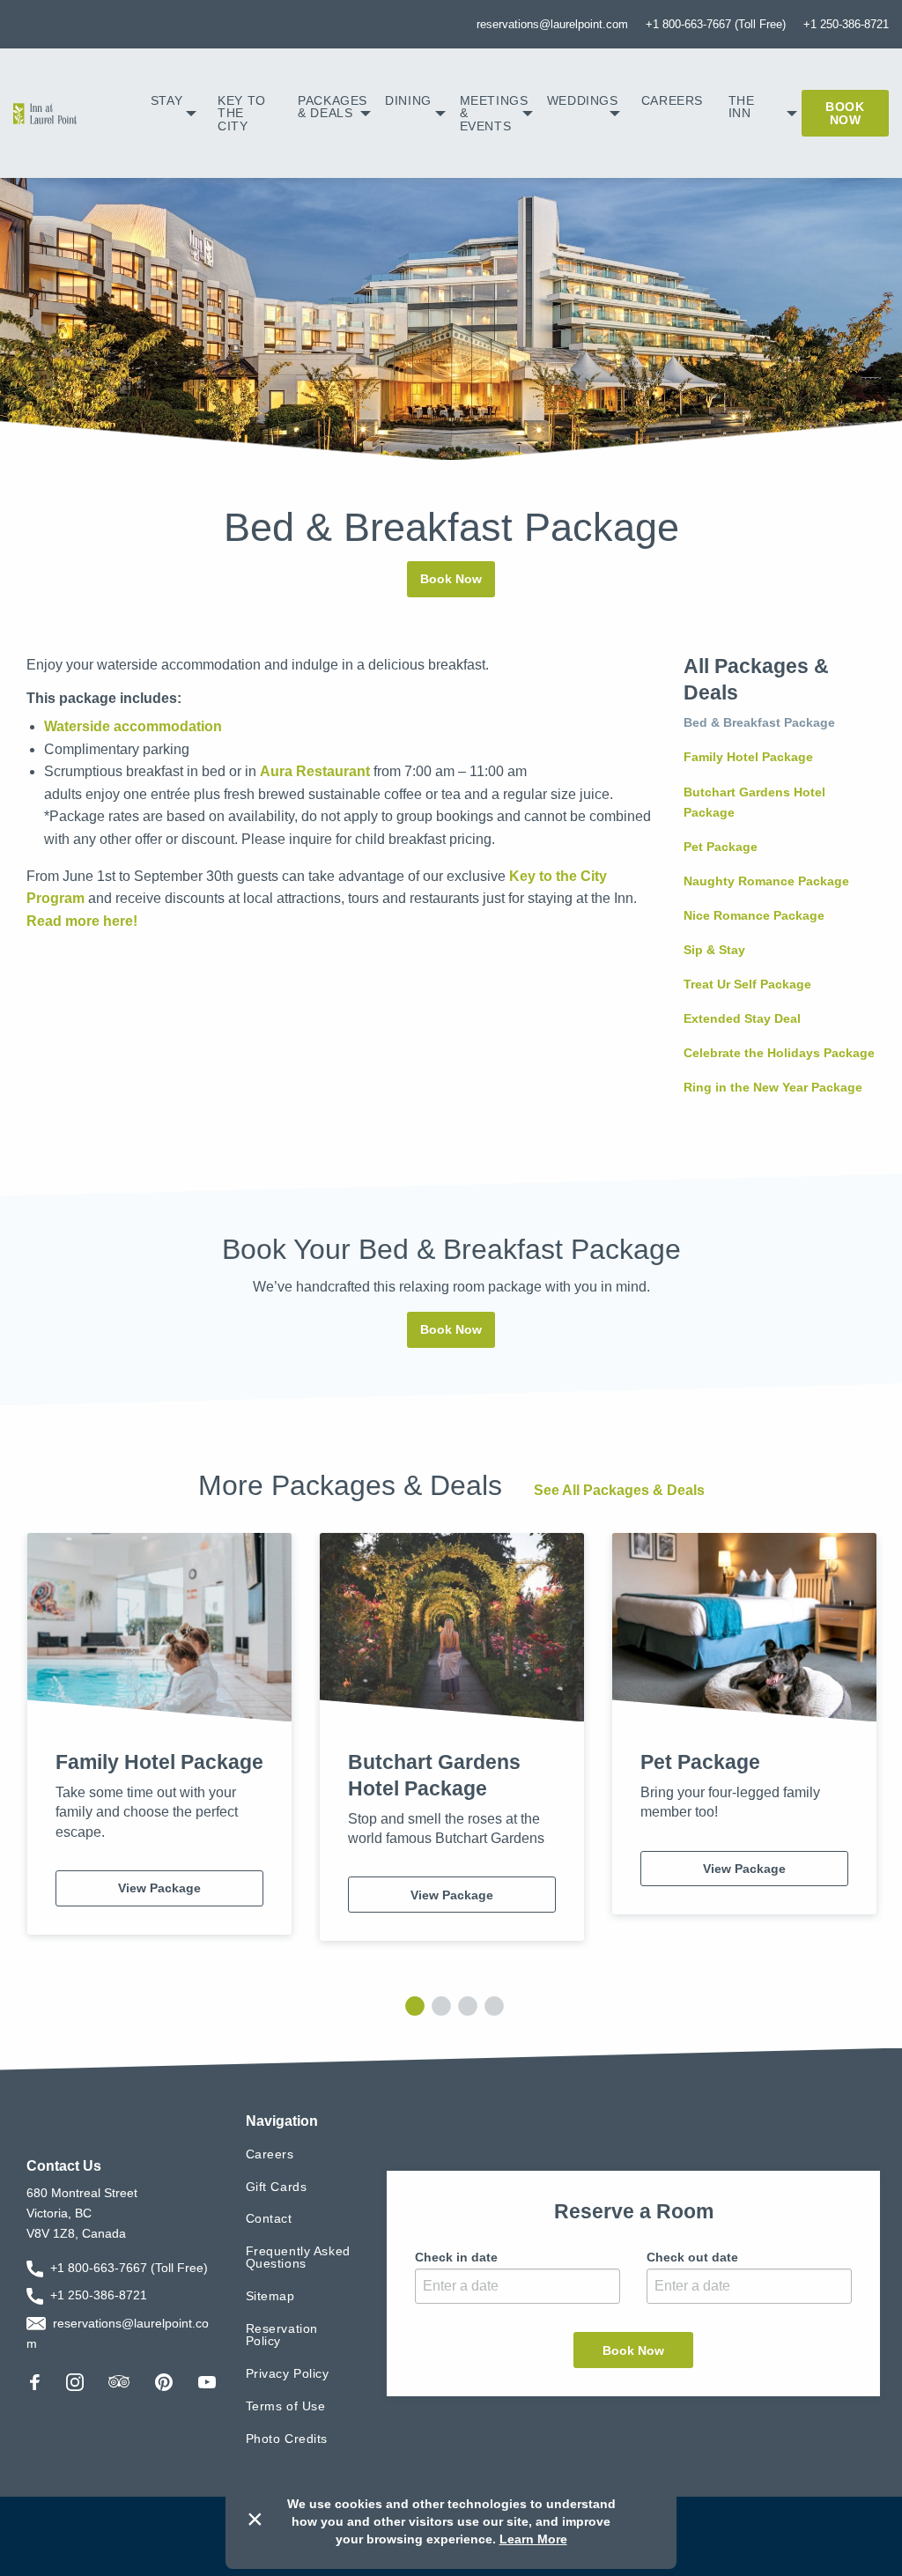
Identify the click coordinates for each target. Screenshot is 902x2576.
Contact (269, 2218)
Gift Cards (277, 2187)
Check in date (456, 2257)
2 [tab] (438, 2005)
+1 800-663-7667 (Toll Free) (716, 24)
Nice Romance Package (754, 915)
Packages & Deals (333, 107)
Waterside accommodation (133, 726)
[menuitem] (174, 113)
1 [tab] (411, 2005)
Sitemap (270, 2296)
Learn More (533, 2539)
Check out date (692, 2257)
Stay (166, 100)
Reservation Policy (282, 2335)
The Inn (742, 107)
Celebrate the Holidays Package (779, 1053)
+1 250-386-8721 (846, 24)
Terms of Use (286, 2406)
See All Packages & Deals (619, 1490)
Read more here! (82, 921)
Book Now (845, 113)
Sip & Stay (714, 950)
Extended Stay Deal (742, 1018)
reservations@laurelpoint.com (552, 24)
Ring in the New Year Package (773, 1087)
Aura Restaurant (315, 771)
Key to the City (241, 113)
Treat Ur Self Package (747, 984)
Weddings (583, 100)
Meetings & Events (494, 113)
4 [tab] (491, 2005)
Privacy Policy (288, 2373)
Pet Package (721, 847)
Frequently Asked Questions (298, 2257)
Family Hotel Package (748, 757)
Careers (672, 100)
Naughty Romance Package (766, 881)
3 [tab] (464, 2005)
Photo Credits (287, 2439)
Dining (408, 100)
